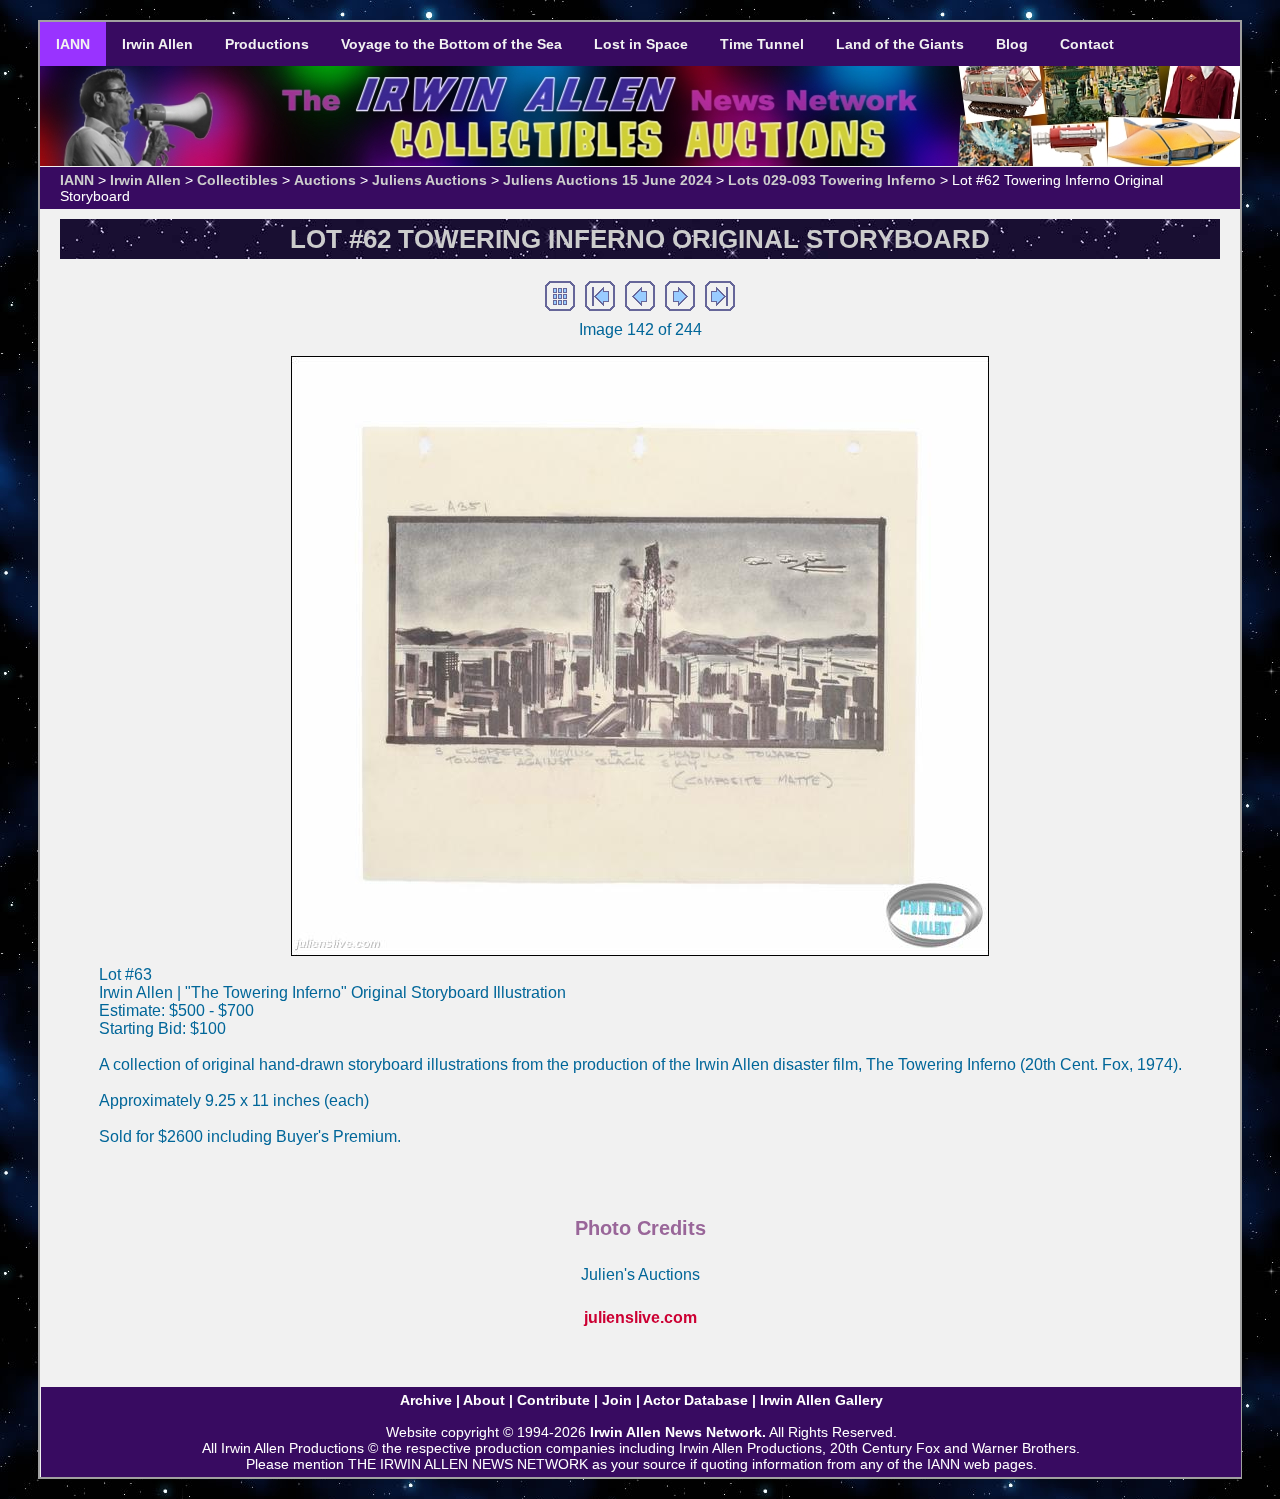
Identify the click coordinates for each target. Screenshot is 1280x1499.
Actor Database (695, 1400)
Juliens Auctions (429, 180)
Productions (267, 44)
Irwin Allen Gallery (821, 1400)
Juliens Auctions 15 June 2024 (607, 180)
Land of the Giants (900, 44)
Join (617, 1400)
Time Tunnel (762, 44)
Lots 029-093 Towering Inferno (832, 180)
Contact (1087, 44)
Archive (426, 1400)
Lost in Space (641, 44)
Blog (1012, 44)
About (484, 1400)
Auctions (325, 180)
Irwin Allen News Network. (678, 1432)
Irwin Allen (157, 44)
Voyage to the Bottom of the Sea (451, 44)
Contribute (553, 1400)
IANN (73, 44)
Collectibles (237, 180)
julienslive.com (640, 1317)
